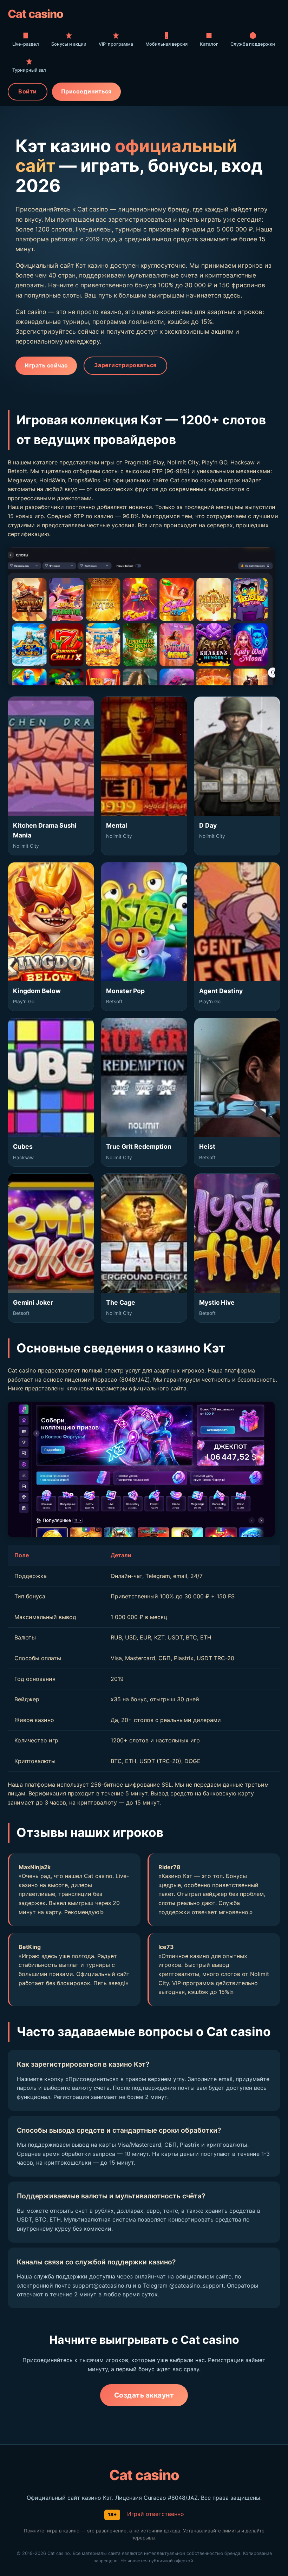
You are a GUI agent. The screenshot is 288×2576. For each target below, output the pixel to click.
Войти (28, 91)
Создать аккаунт (144, 2395)
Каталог (209, 44)
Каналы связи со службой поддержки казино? (96, 2262)
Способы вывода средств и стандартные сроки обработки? (119, 2130)
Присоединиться (86, 91)
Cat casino (35, 14)
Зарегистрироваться (125, 365)
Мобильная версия (166, 44)
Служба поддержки (253, 44)
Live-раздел (26, 44)
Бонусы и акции (69, 44)
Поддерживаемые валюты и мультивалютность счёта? (111, 2196)
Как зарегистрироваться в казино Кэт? (83, 2064)
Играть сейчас (46, 365)
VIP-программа (116, 44)
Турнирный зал (29, 70)
